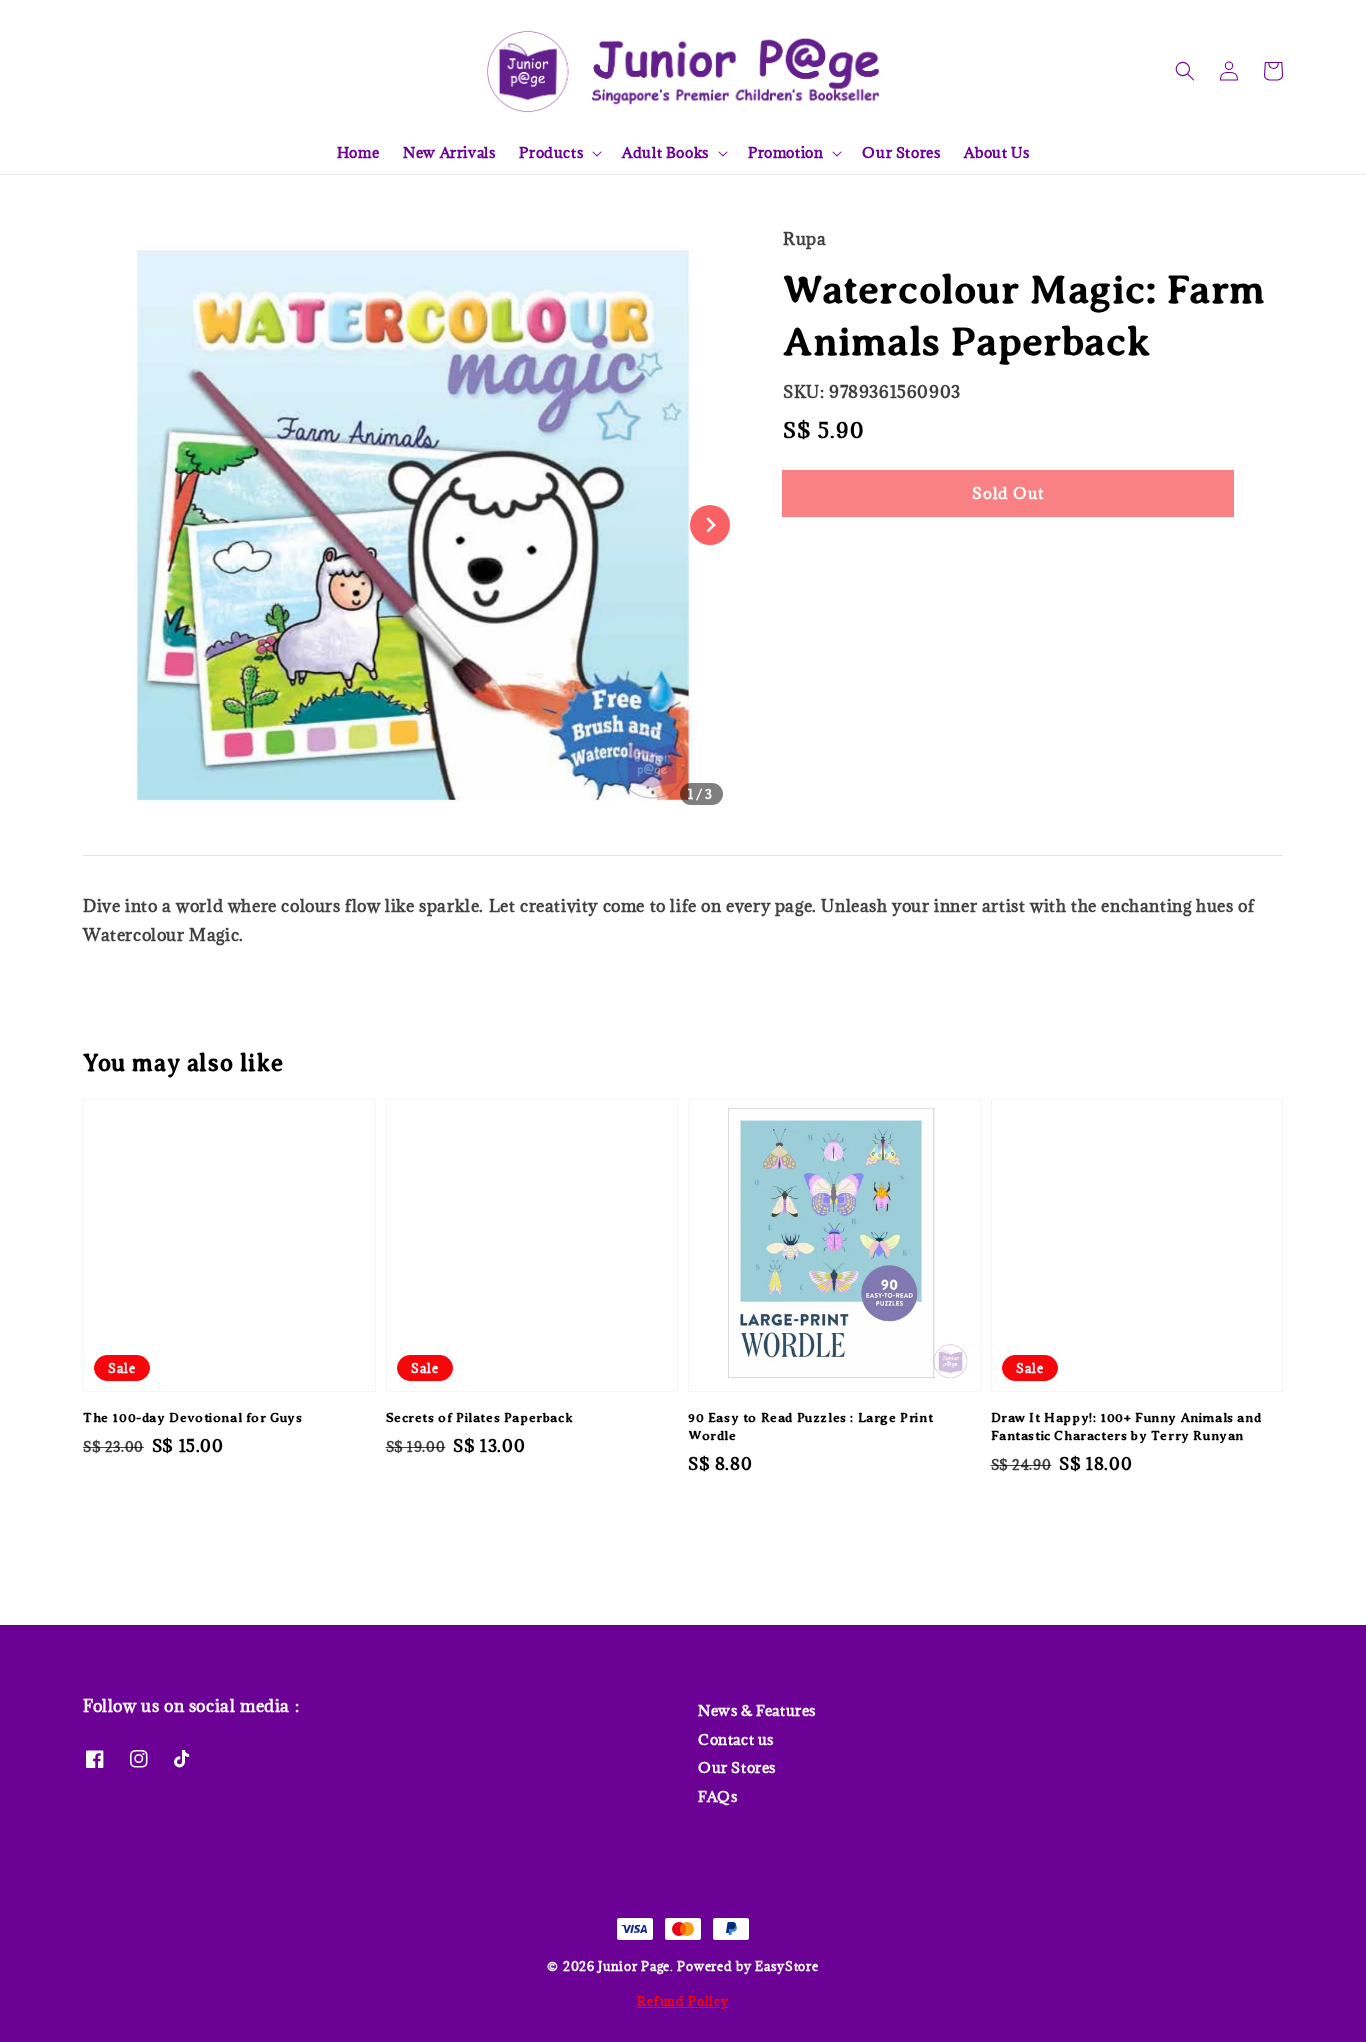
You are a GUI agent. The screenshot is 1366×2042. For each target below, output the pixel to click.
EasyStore (786, 1966)
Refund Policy (682, 2001)
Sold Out (1008, 493)
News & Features (757, 1711)
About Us (996, 152)
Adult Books (665, 153)
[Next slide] (710, 525)
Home (358, 152)
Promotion (785, 153)
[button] (1185, 71)
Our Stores (901, 152)
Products (551, 153)
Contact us (736, 1739)
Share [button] (831, 553)
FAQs (717, 1796)
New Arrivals (449, 152)
